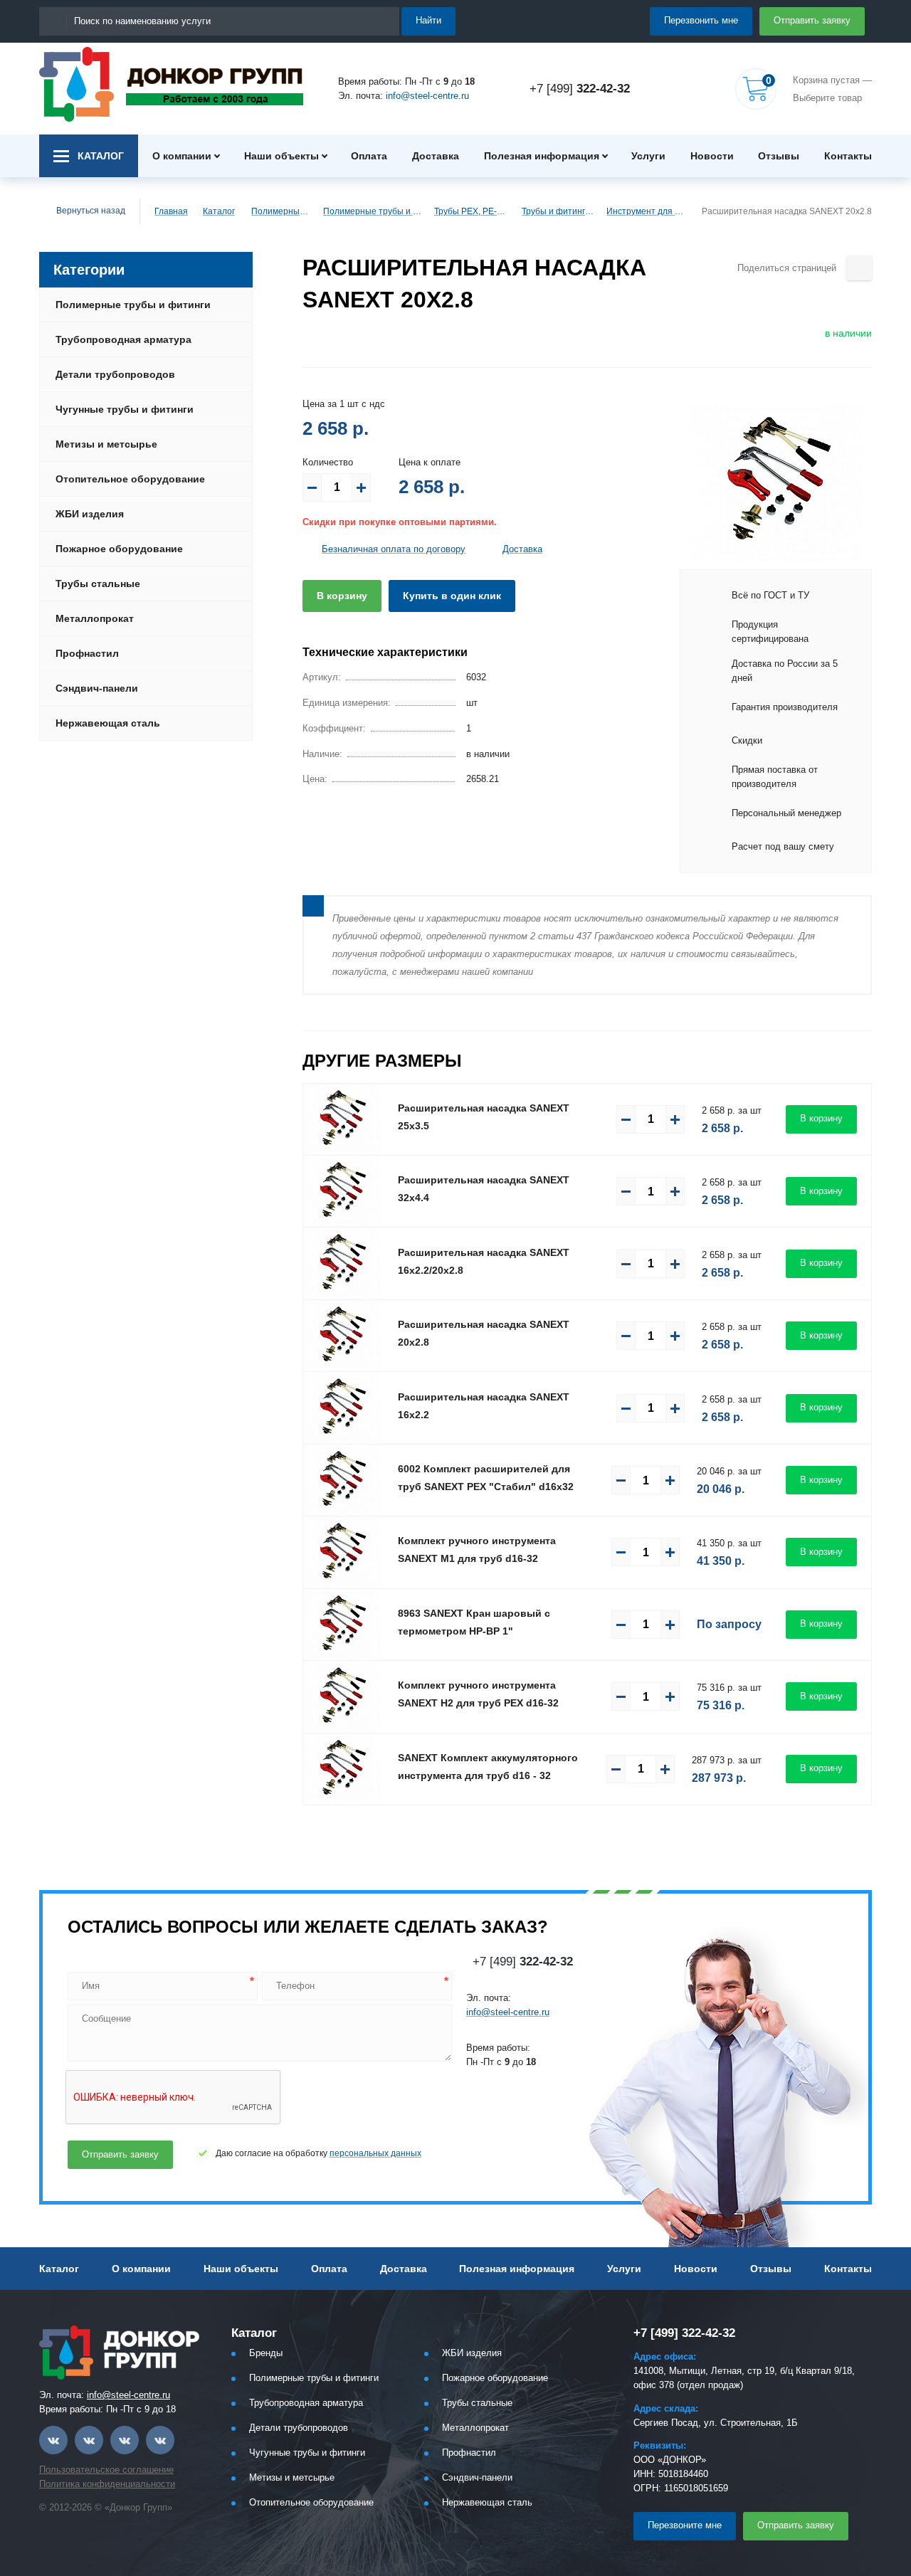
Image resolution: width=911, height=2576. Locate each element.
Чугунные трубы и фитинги (125, 409)
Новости (712, 156)
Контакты (848, 156)
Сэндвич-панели (97, 688)
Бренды (266, 2353)
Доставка (436, 156)
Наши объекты (281, 156)
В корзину (342, 596)
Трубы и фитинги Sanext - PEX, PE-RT (558, 211)
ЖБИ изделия (90, 514)
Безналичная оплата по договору (394, 549)
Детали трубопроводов (115, 374)
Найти (428, 20)
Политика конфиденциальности (107, 2484)
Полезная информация (542, 156)
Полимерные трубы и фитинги (281, 211)
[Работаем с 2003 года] (171, 84)
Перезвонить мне (701, 20)
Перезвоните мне (685, 2525)
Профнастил (87, 653)
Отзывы (779, 156)
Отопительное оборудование (130, 479)
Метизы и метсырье (106, 444)
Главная (171, 211)
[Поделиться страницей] (859, 268)
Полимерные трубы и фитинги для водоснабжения (372, 211)
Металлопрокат (95, 618)
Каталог (219, 211)
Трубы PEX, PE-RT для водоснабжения (472, 211)
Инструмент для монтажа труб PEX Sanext (648, 211)
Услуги (648, 156)
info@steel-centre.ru (427, 96)
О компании (182, 156)
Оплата (369, 156)
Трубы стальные (98, 584)
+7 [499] (580, 89)
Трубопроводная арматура (123, 339)
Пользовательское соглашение (106, 2470)
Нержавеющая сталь (108, 723)
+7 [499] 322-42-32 (684, 2333)
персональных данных (375, 2153)
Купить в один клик (452, 596)
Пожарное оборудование (119, 549)
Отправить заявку (812, 20)
